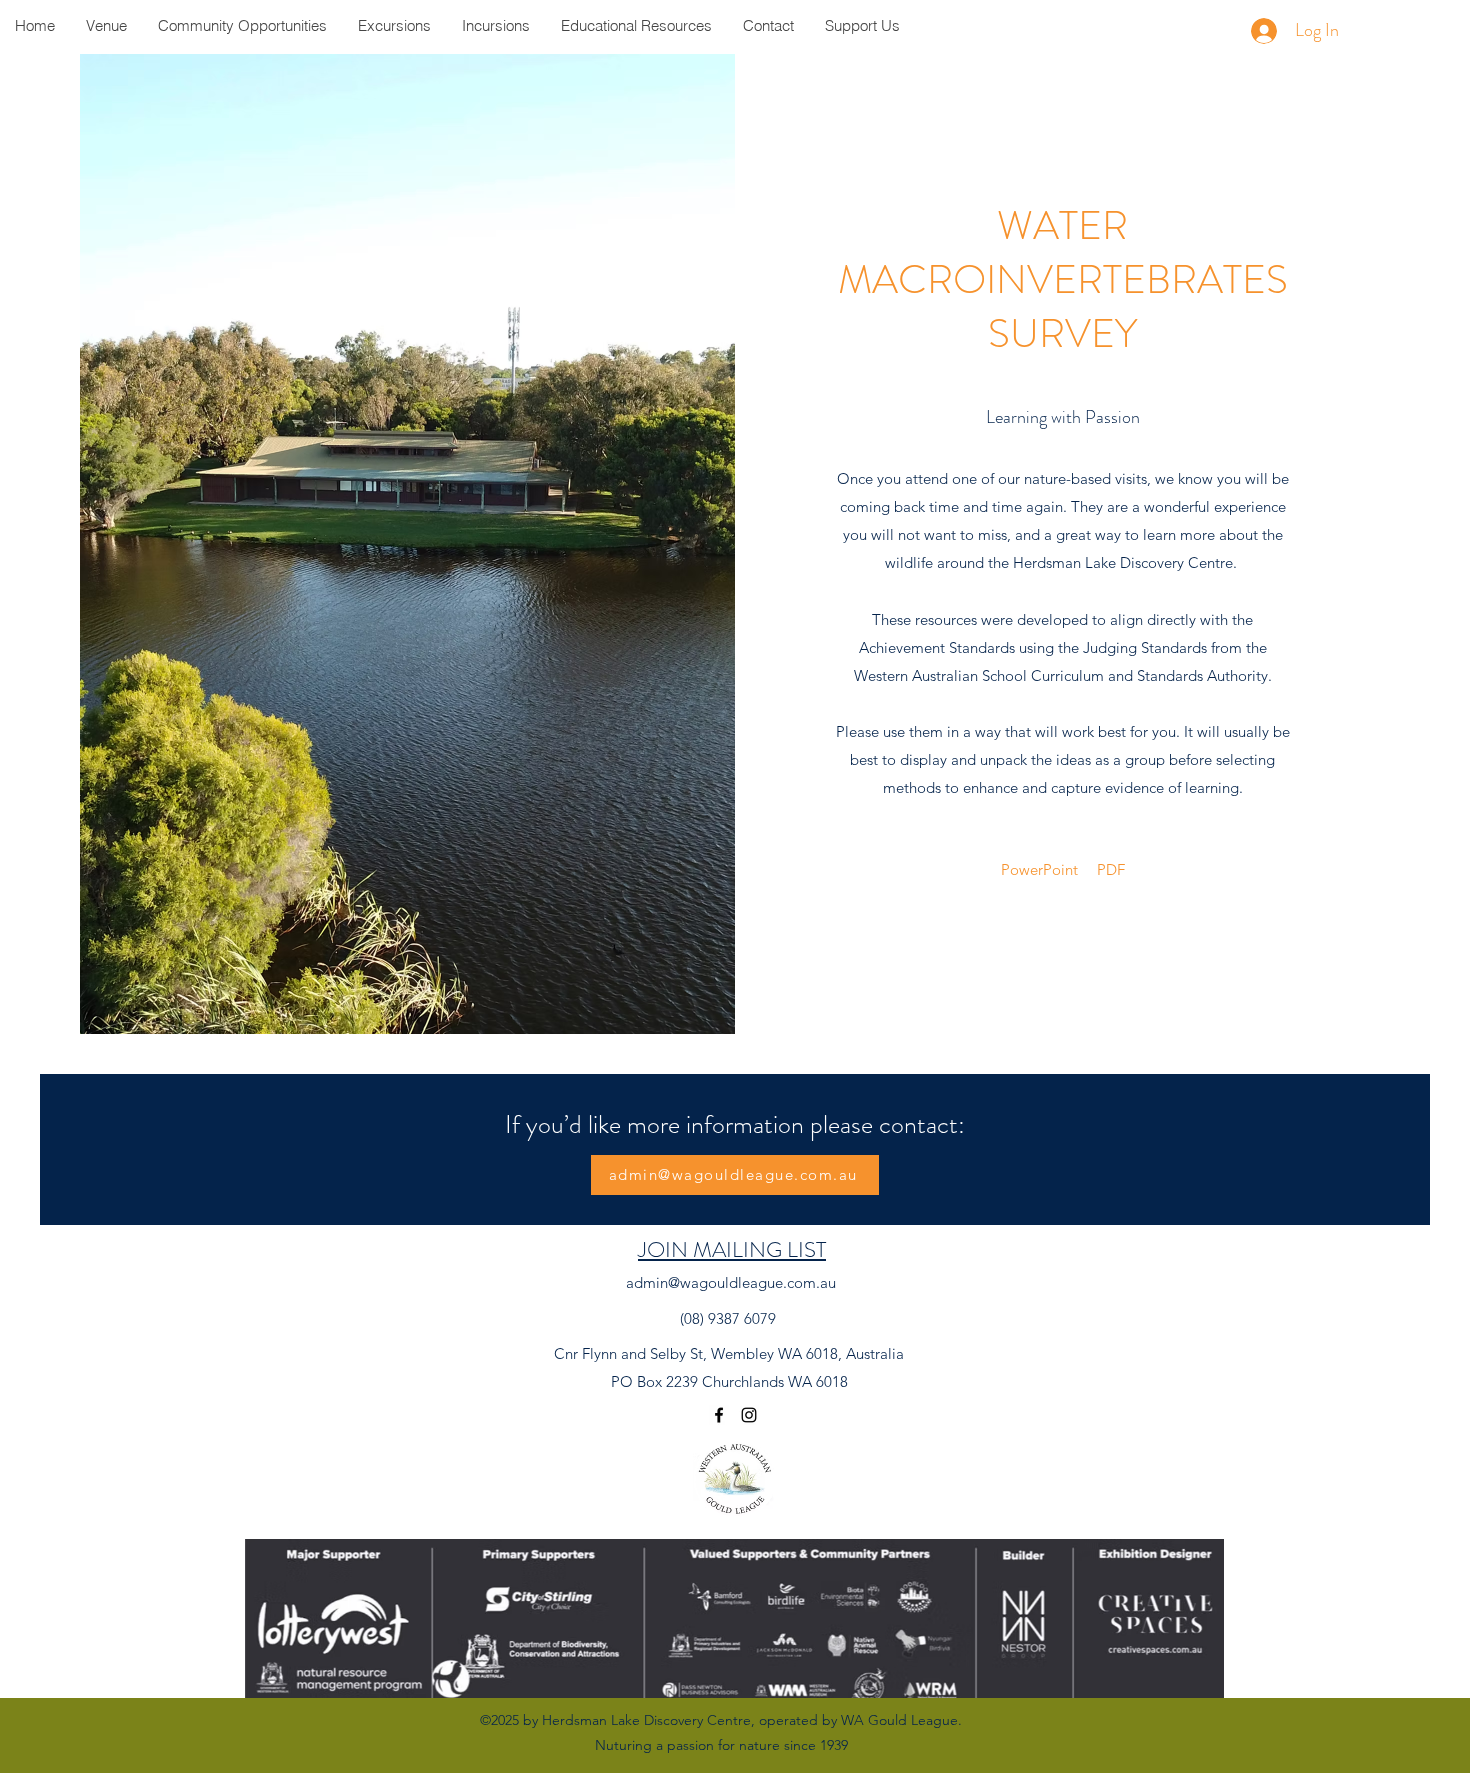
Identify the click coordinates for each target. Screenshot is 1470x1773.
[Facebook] (719, 1415)
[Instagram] (749, 1415)
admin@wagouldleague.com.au (731, 1282)
